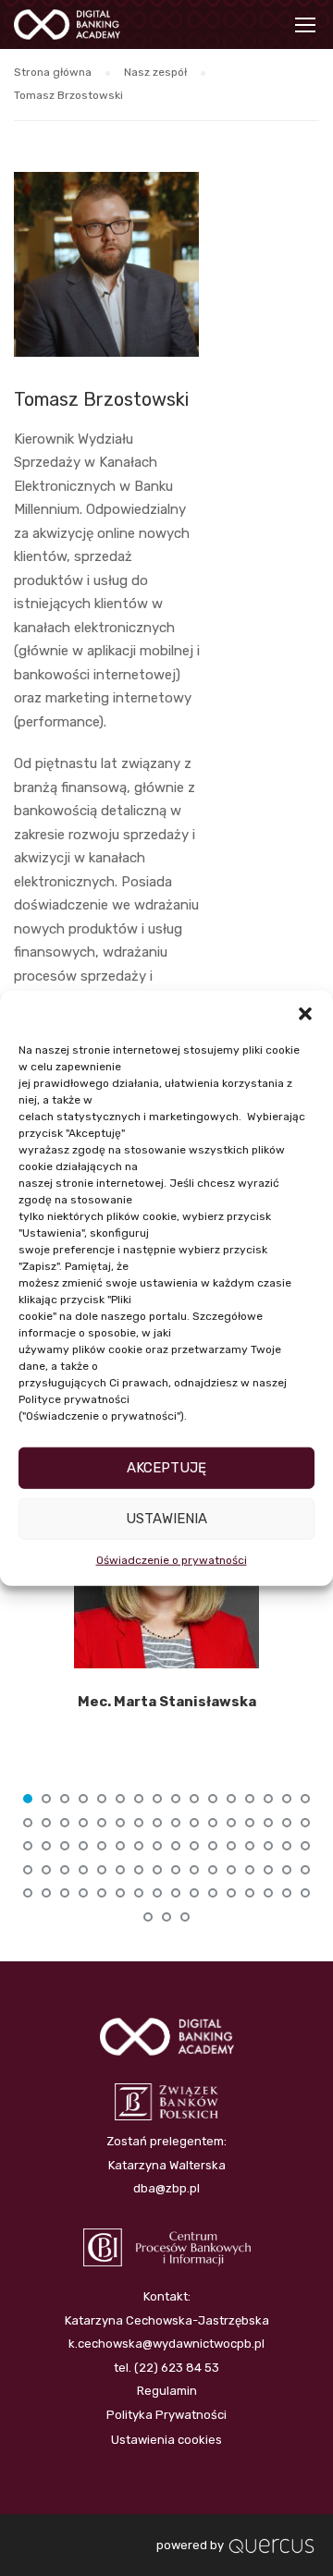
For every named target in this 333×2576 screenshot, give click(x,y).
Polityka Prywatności (166, 2415)
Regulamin (167, 2391)
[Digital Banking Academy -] (67, 29)
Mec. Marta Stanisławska (167, 1702)
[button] (305, 1013)
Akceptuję (166, 1468)
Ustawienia (166, 1519)
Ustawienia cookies (166, 2440)
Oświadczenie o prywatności (172, 1559)
